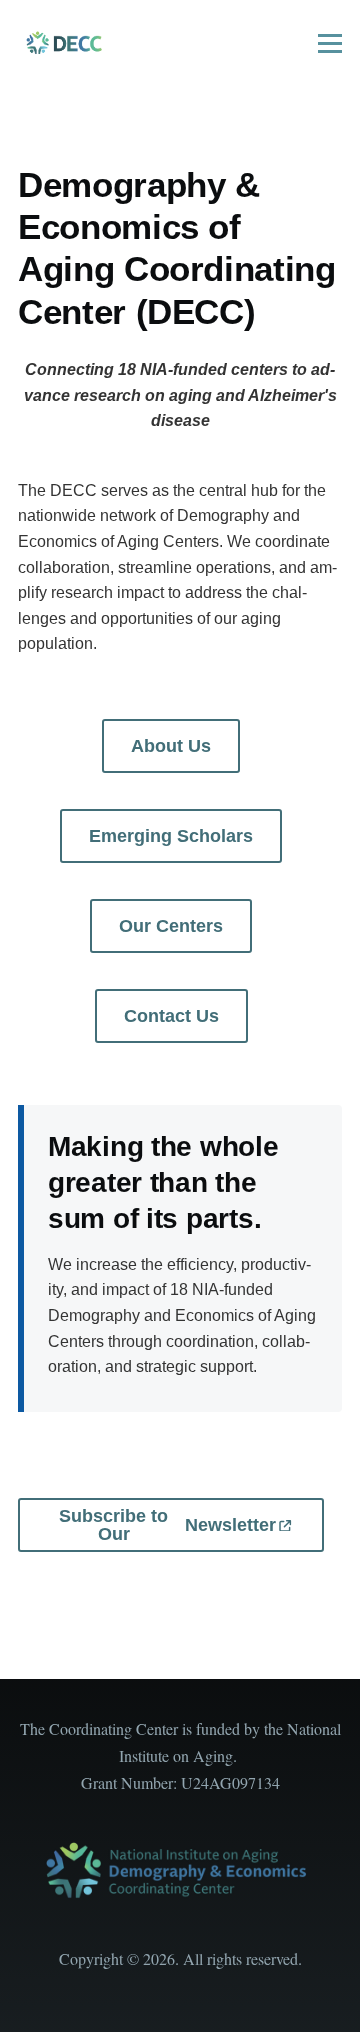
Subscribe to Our (167, 1525)
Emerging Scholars (171, 836)
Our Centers (171, 926)
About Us (171, 746)
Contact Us (171, 1016)
